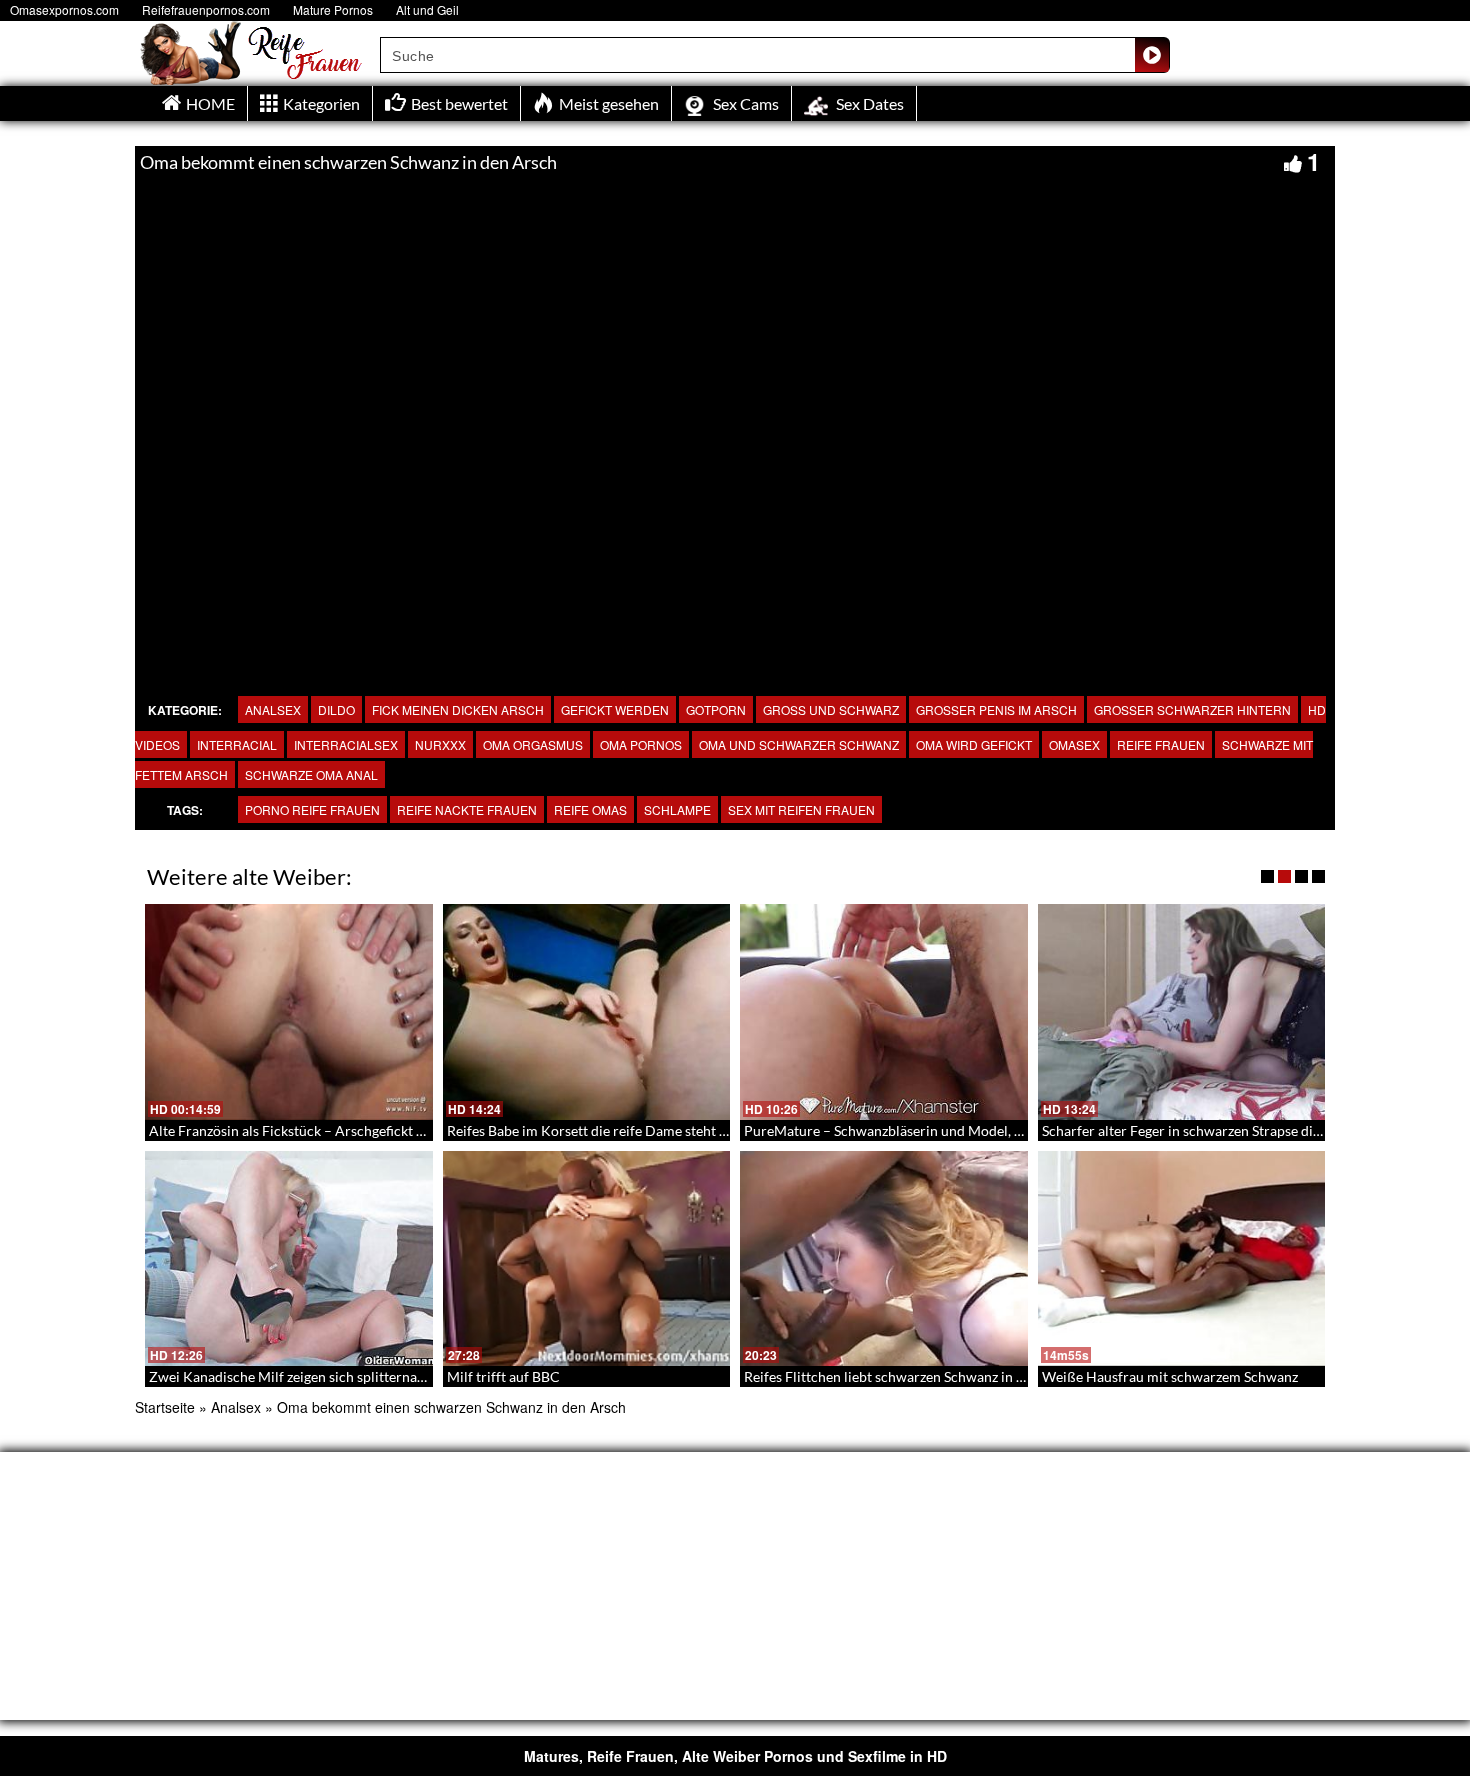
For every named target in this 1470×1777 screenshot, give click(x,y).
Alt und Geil (427, 9)
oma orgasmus (533, 744)
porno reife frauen (312, 809)
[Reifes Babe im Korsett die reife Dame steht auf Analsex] (587, 1012)
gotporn (716, 709)
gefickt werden (615, 709)
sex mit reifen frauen (801, 809)
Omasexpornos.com (64, 9)
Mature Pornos (333, 9)
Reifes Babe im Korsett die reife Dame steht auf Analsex (619, 1130)
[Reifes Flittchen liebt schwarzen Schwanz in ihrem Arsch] (884, 1259)
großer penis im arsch (996, 709)
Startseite (165, 1407)
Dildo (336, 709)
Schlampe (677, 809)
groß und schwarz (831, 709)
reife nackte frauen (467, 809)
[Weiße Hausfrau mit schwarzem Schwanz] (1182, 1259)
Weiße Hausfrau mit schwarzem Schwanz (1170, 1376)
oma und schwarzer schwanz (799, 744)
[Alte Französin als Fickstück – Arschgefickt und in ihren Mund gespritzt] (289, 1012)
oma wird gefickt (974, 744)
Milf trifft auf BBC (503, 1376)
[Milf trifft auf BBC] (587, 1259)
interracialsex (346, 744)
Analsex (273, 709)
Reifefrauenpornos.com (206, 9)
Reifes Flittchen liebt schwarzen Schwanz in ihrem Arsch (918, 1376)
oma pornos (641, 744)
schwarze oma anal (311, 774)
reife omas (590, 809)
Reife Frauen (1161, 744)
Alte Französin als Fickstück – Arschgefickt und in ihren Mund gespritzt (368, 1130)
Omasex (1074, 744)
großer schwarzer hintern (1192, 709)
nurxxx (440, 744)
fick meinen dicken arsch (458, 709)
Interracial (237, 744)
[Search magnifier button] (1152, 55)
